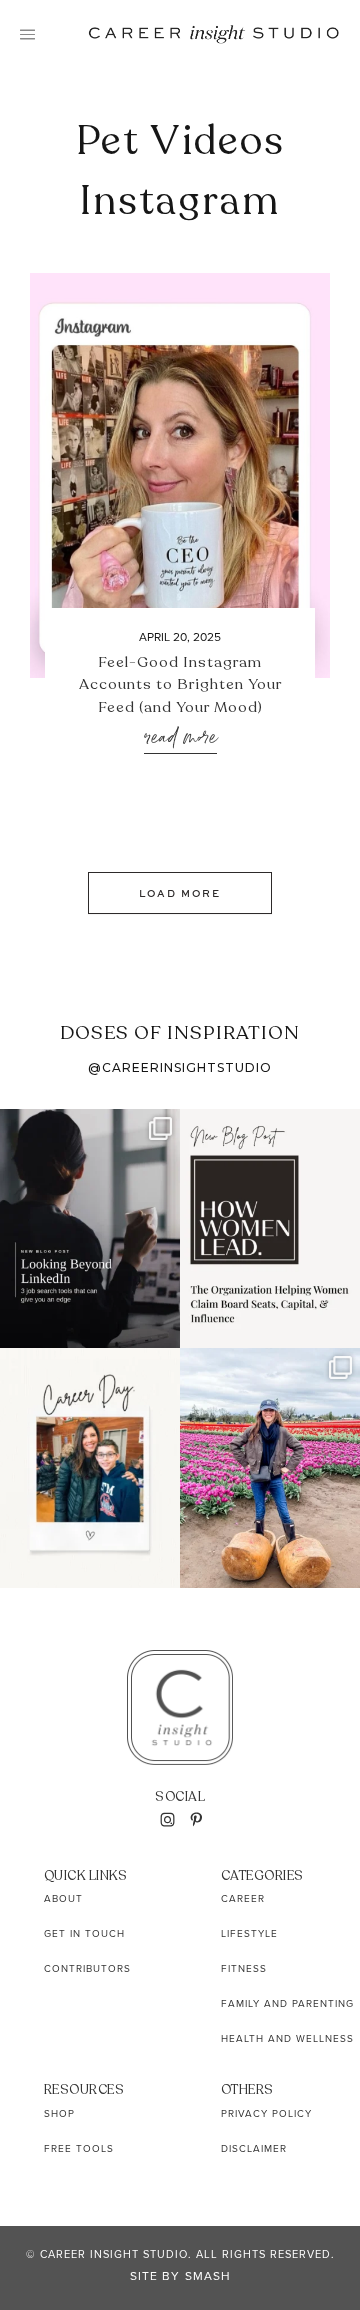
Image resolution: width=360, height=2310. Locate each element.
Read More (180, 738)
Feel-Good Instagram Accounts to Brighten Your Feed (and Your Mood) (180, 684)
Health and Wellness (287, 2038)
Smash (208, 2276)
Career (243, 1898)
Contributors (87, 1968)
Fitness (244, 1968)
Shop (59, 2113)
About (63, 1898)
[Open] (90, 1228)
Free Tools (79, 2148)
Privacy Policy (266, 2113)
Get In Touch (84, 1933)
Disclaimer (254, 2148)
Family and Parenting (287, 2003)
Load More (180, 893)
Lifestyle (249, 1933)
